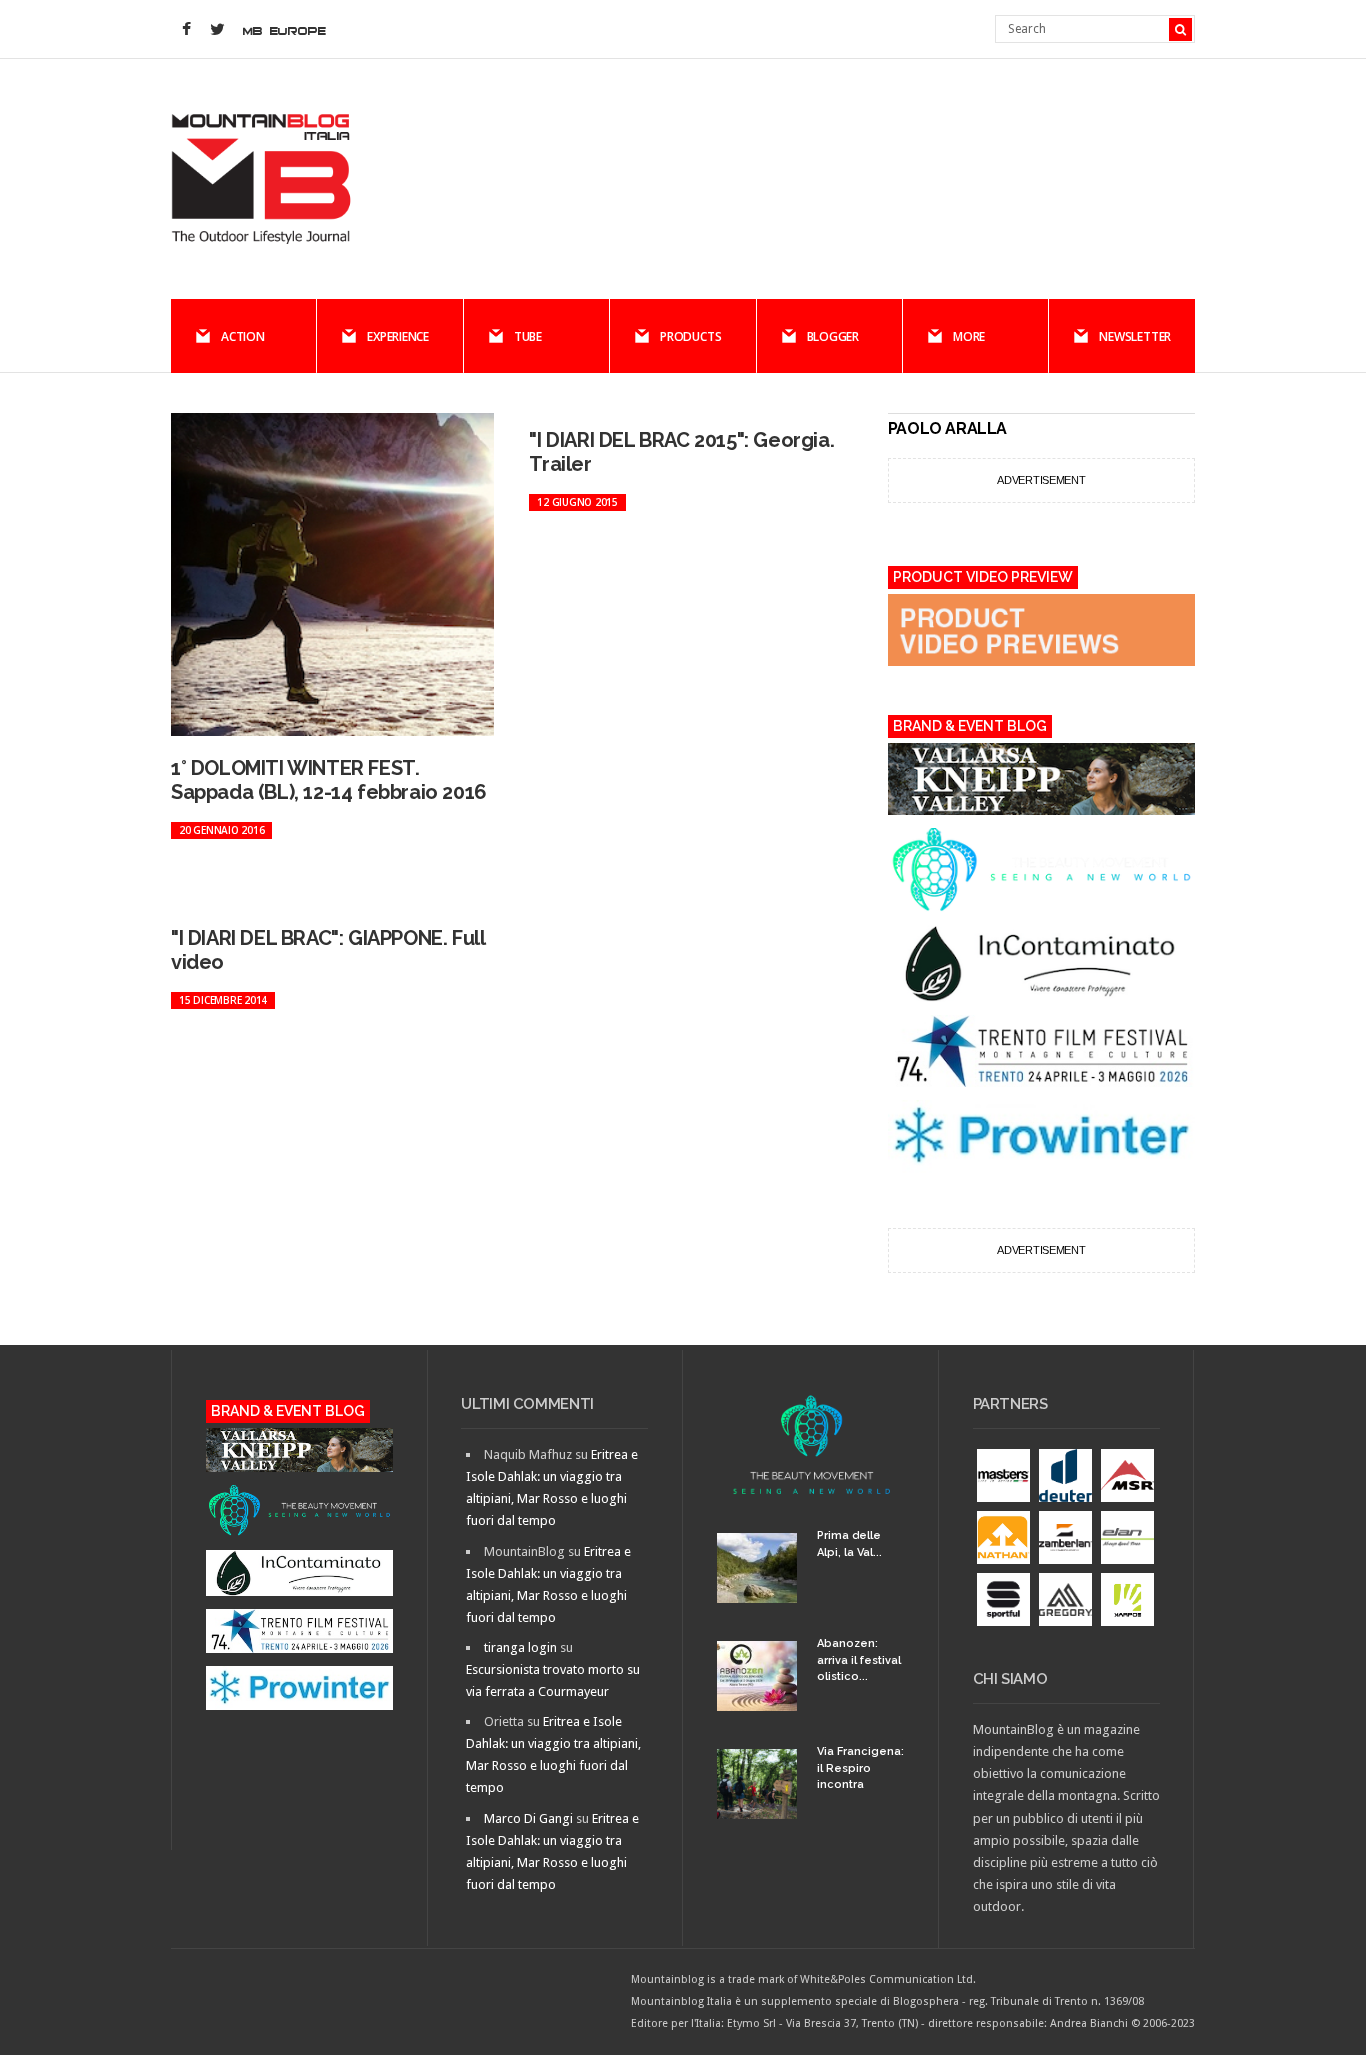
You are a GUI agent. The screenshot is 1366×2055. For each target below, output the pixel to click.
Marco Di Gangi (528, 1818)
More (969, 336)
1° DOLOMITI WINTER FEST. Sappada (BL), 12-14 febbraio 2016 (329, 780)
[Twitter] (217, 30)
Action (243, 336)
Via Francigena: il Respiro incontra (860, 1768)
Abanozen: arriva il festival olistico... (859, 1660)
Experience (398, 336)
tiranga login (520, 1647)
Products (690, 336)
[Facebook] (186, 30)
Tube (528, 336)
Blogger (833, 336)
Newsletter (1135, 336)
